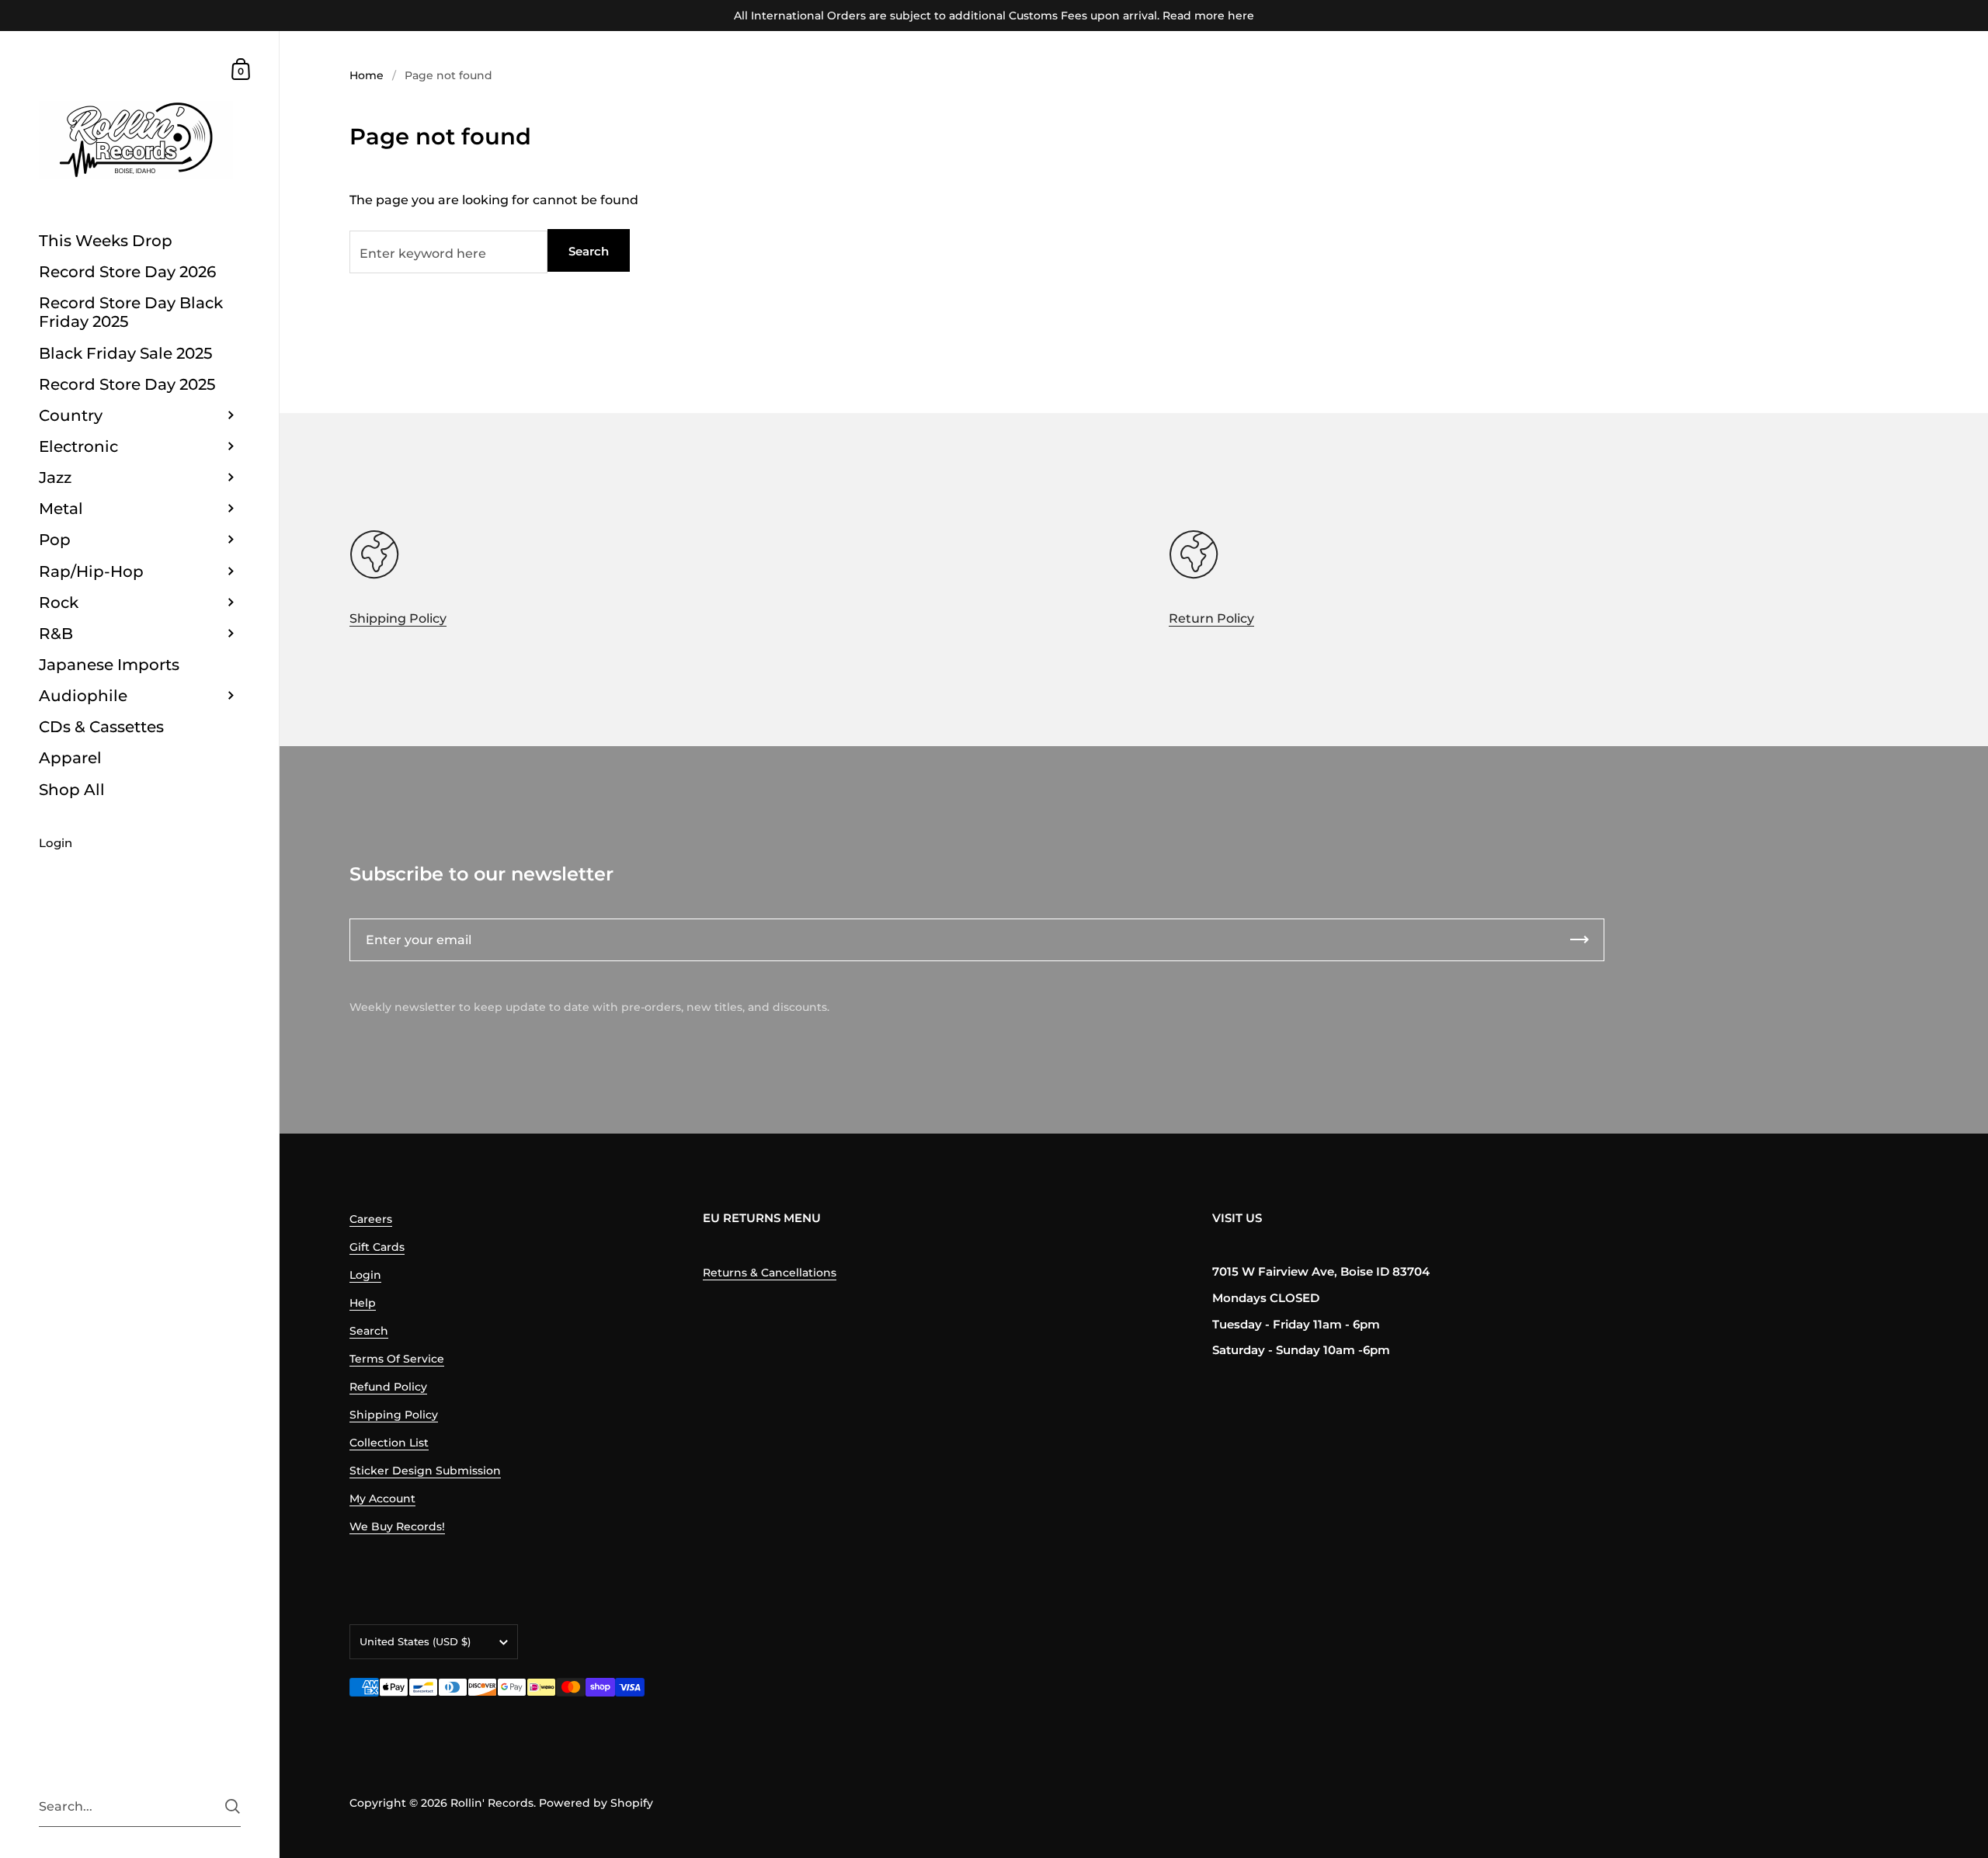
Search (589, 251)
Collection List (389, 1443)
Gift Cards (377, 1247)
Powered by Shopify (596, 1803)
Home (367, 75)
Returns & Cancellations (770, 1273)
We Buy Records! (397, 1526)
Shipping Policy (398, 618)
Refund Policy (388, 1387)
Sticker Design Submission (425, 1471)
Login (365, 1275)
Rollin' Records (492, 1803)
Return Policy (1211, 618)
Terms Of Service (397, 1359)
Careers (371, 1219)
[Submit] (233, 1806)
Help (363, 1303)
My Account (382, 1499)
